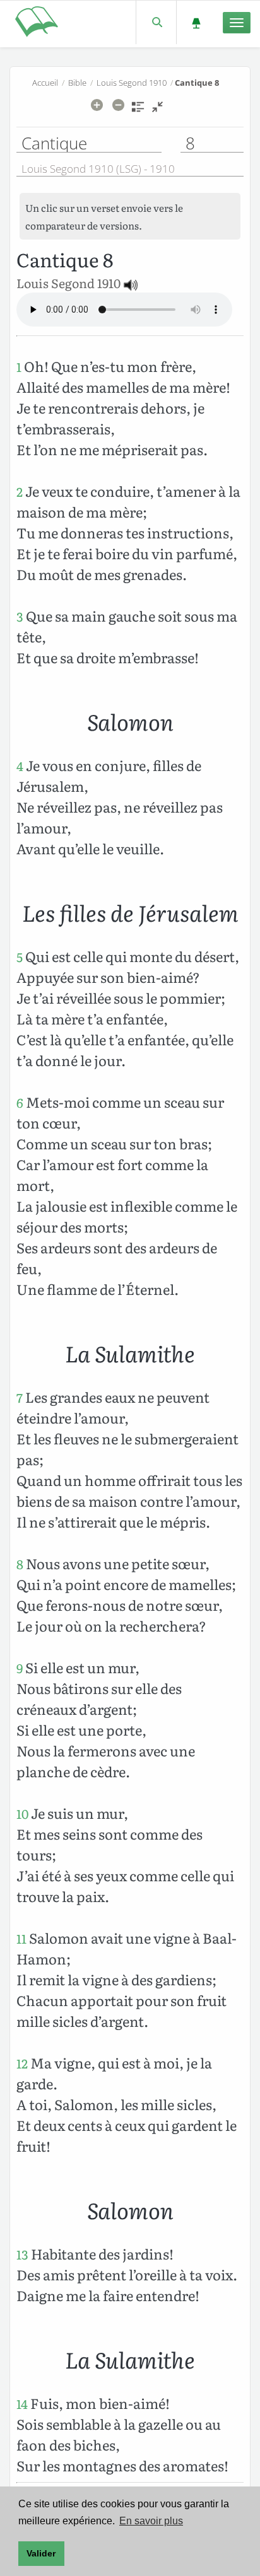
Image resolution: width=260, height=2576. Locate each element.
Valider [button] (41, 2553)
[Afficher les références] (138, 111)
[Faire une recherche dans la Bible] (156, 22)
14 (22, 2404)
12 (22, 2063)
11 (21, 1938)
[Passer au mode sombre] (196, 22)
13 (22, 2254)
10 (22, 1813)
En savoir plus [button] (151, 2521)
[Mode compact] (157, 111)
